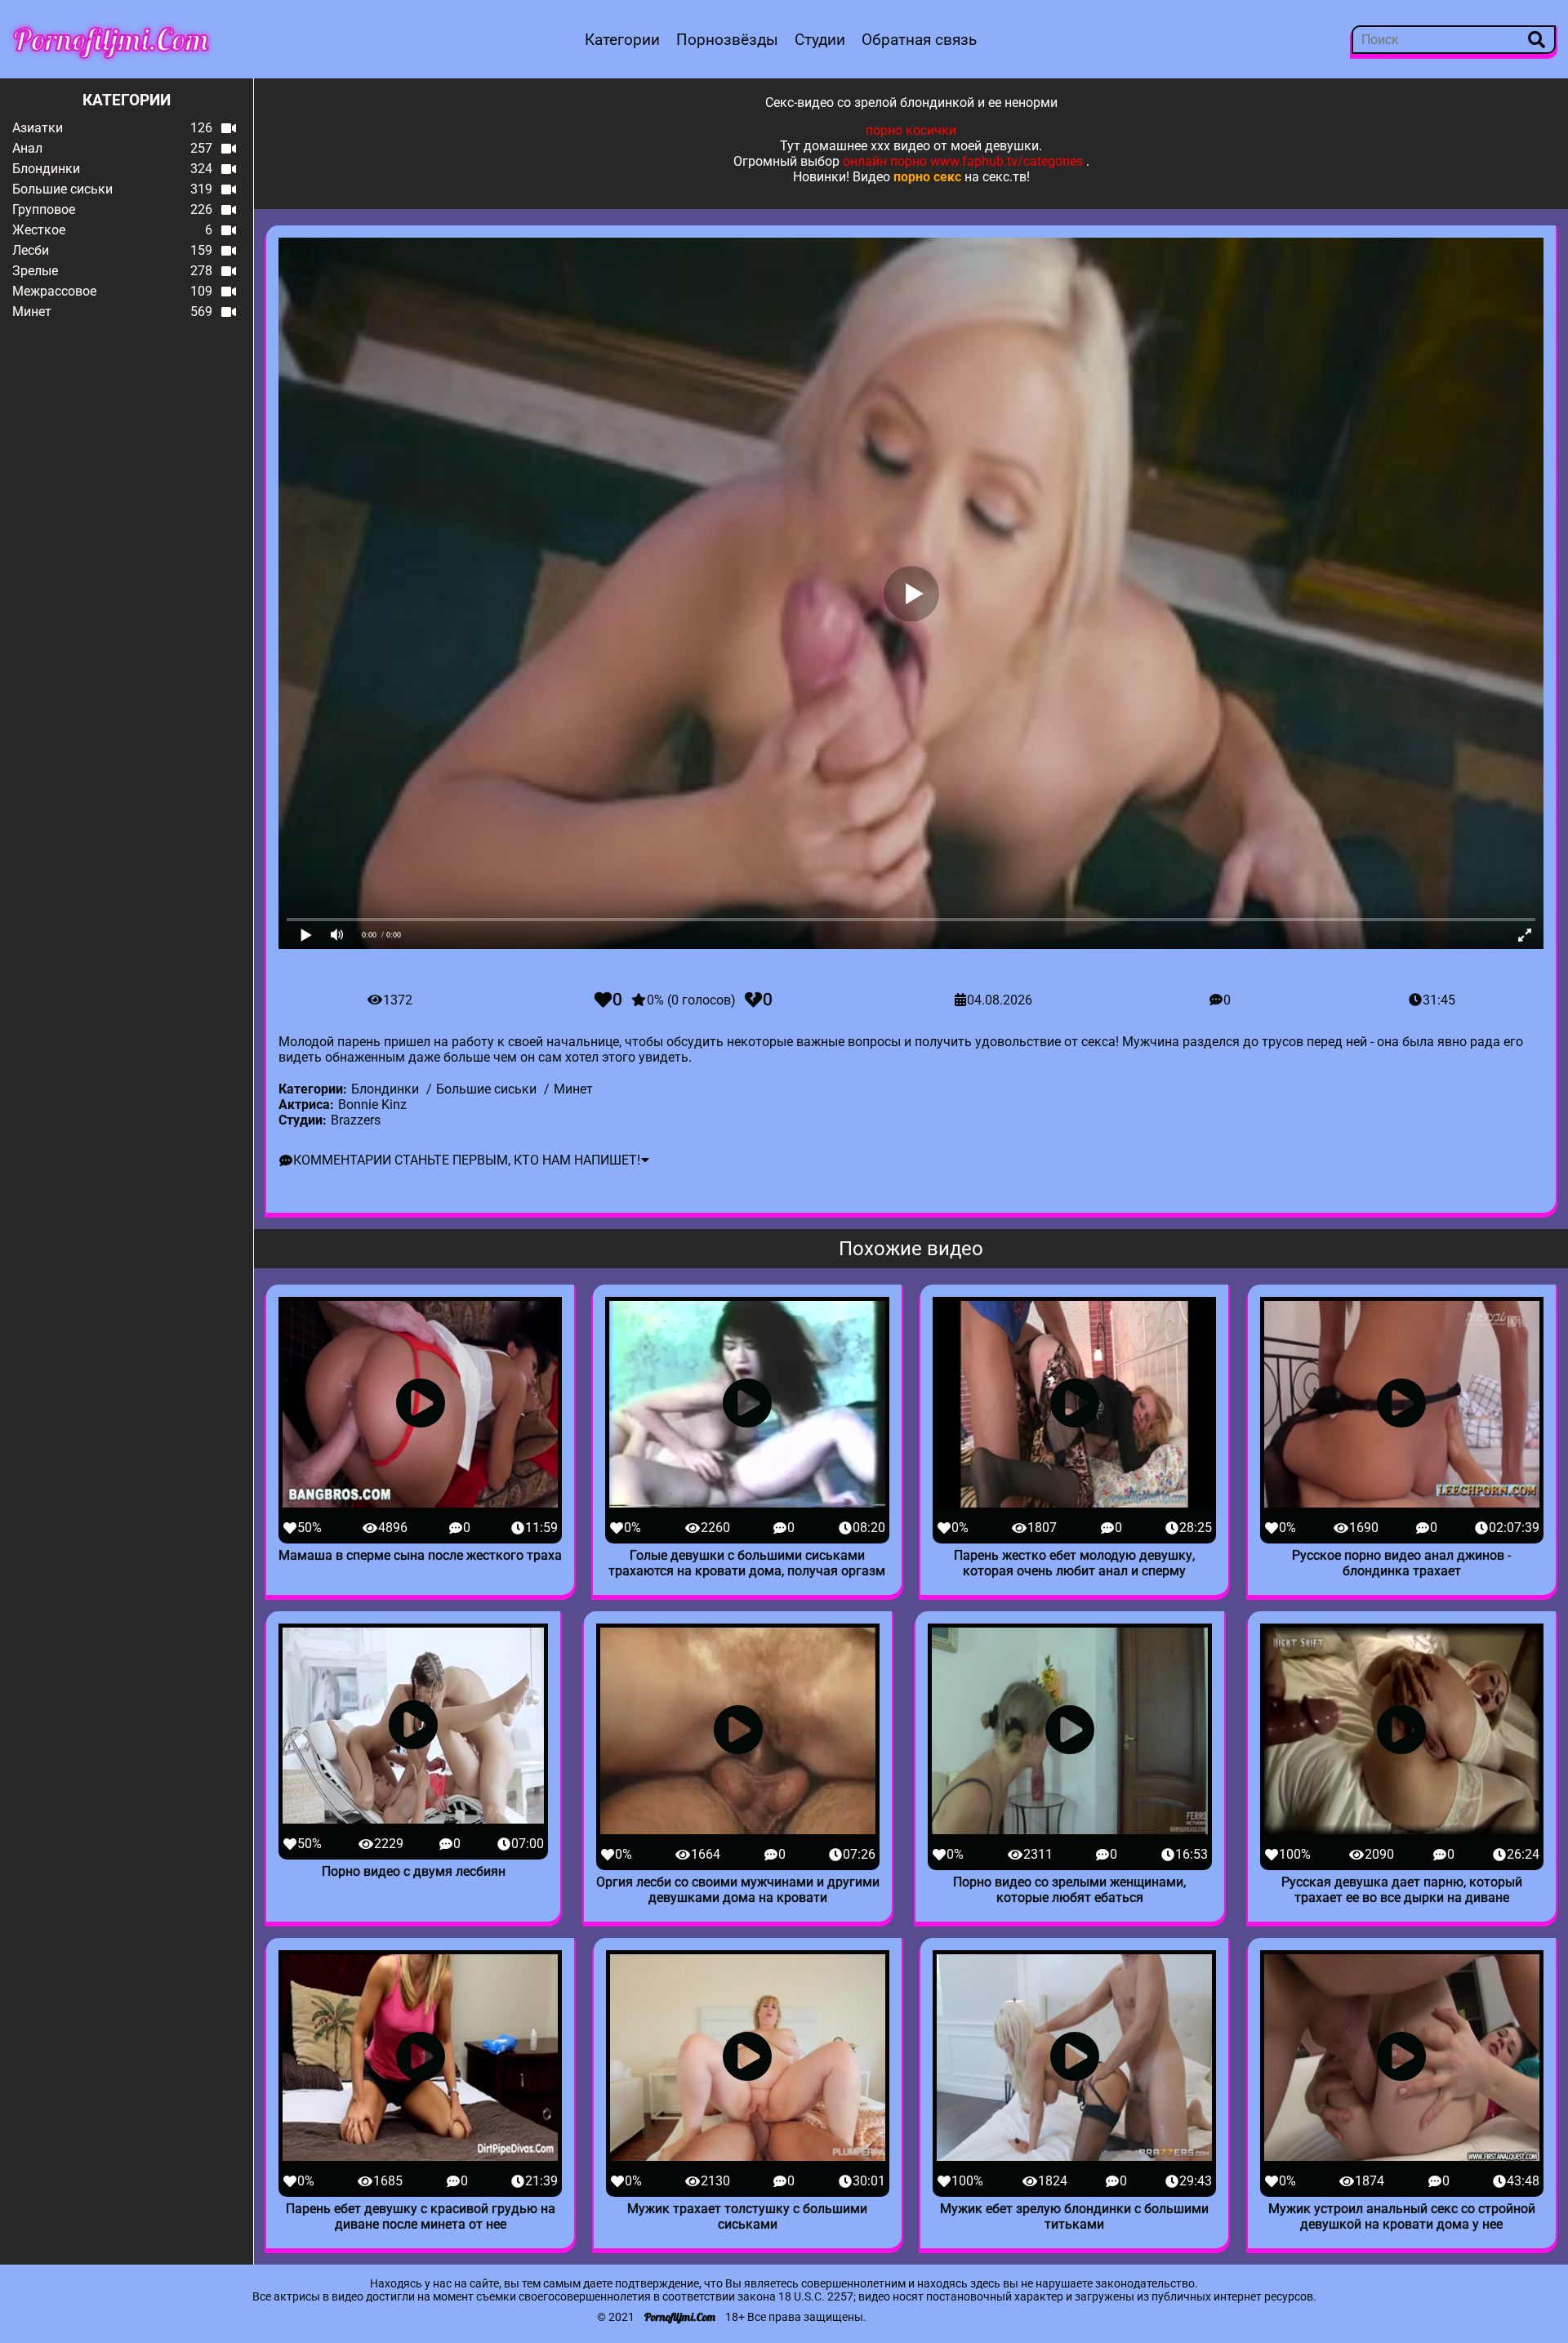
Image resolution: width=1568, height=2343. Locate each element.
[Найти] (1537, 40)
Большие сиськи (486, 1089)
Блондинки (385, 1089)
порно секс (927, 177)
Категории (622, 40)
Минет (573, 1089)
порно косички (911, 130)
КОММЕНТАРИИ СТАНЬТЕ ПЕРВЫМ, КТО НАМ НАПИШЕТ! (467, 1160)
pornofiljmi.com (111, 39)
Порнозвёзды (727, 40)
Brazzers (356, 1120)
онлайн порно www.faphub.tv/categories (963, 161)
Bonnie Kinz (372, 1105)
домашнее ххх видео (867, 146)
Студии (820, 40)
